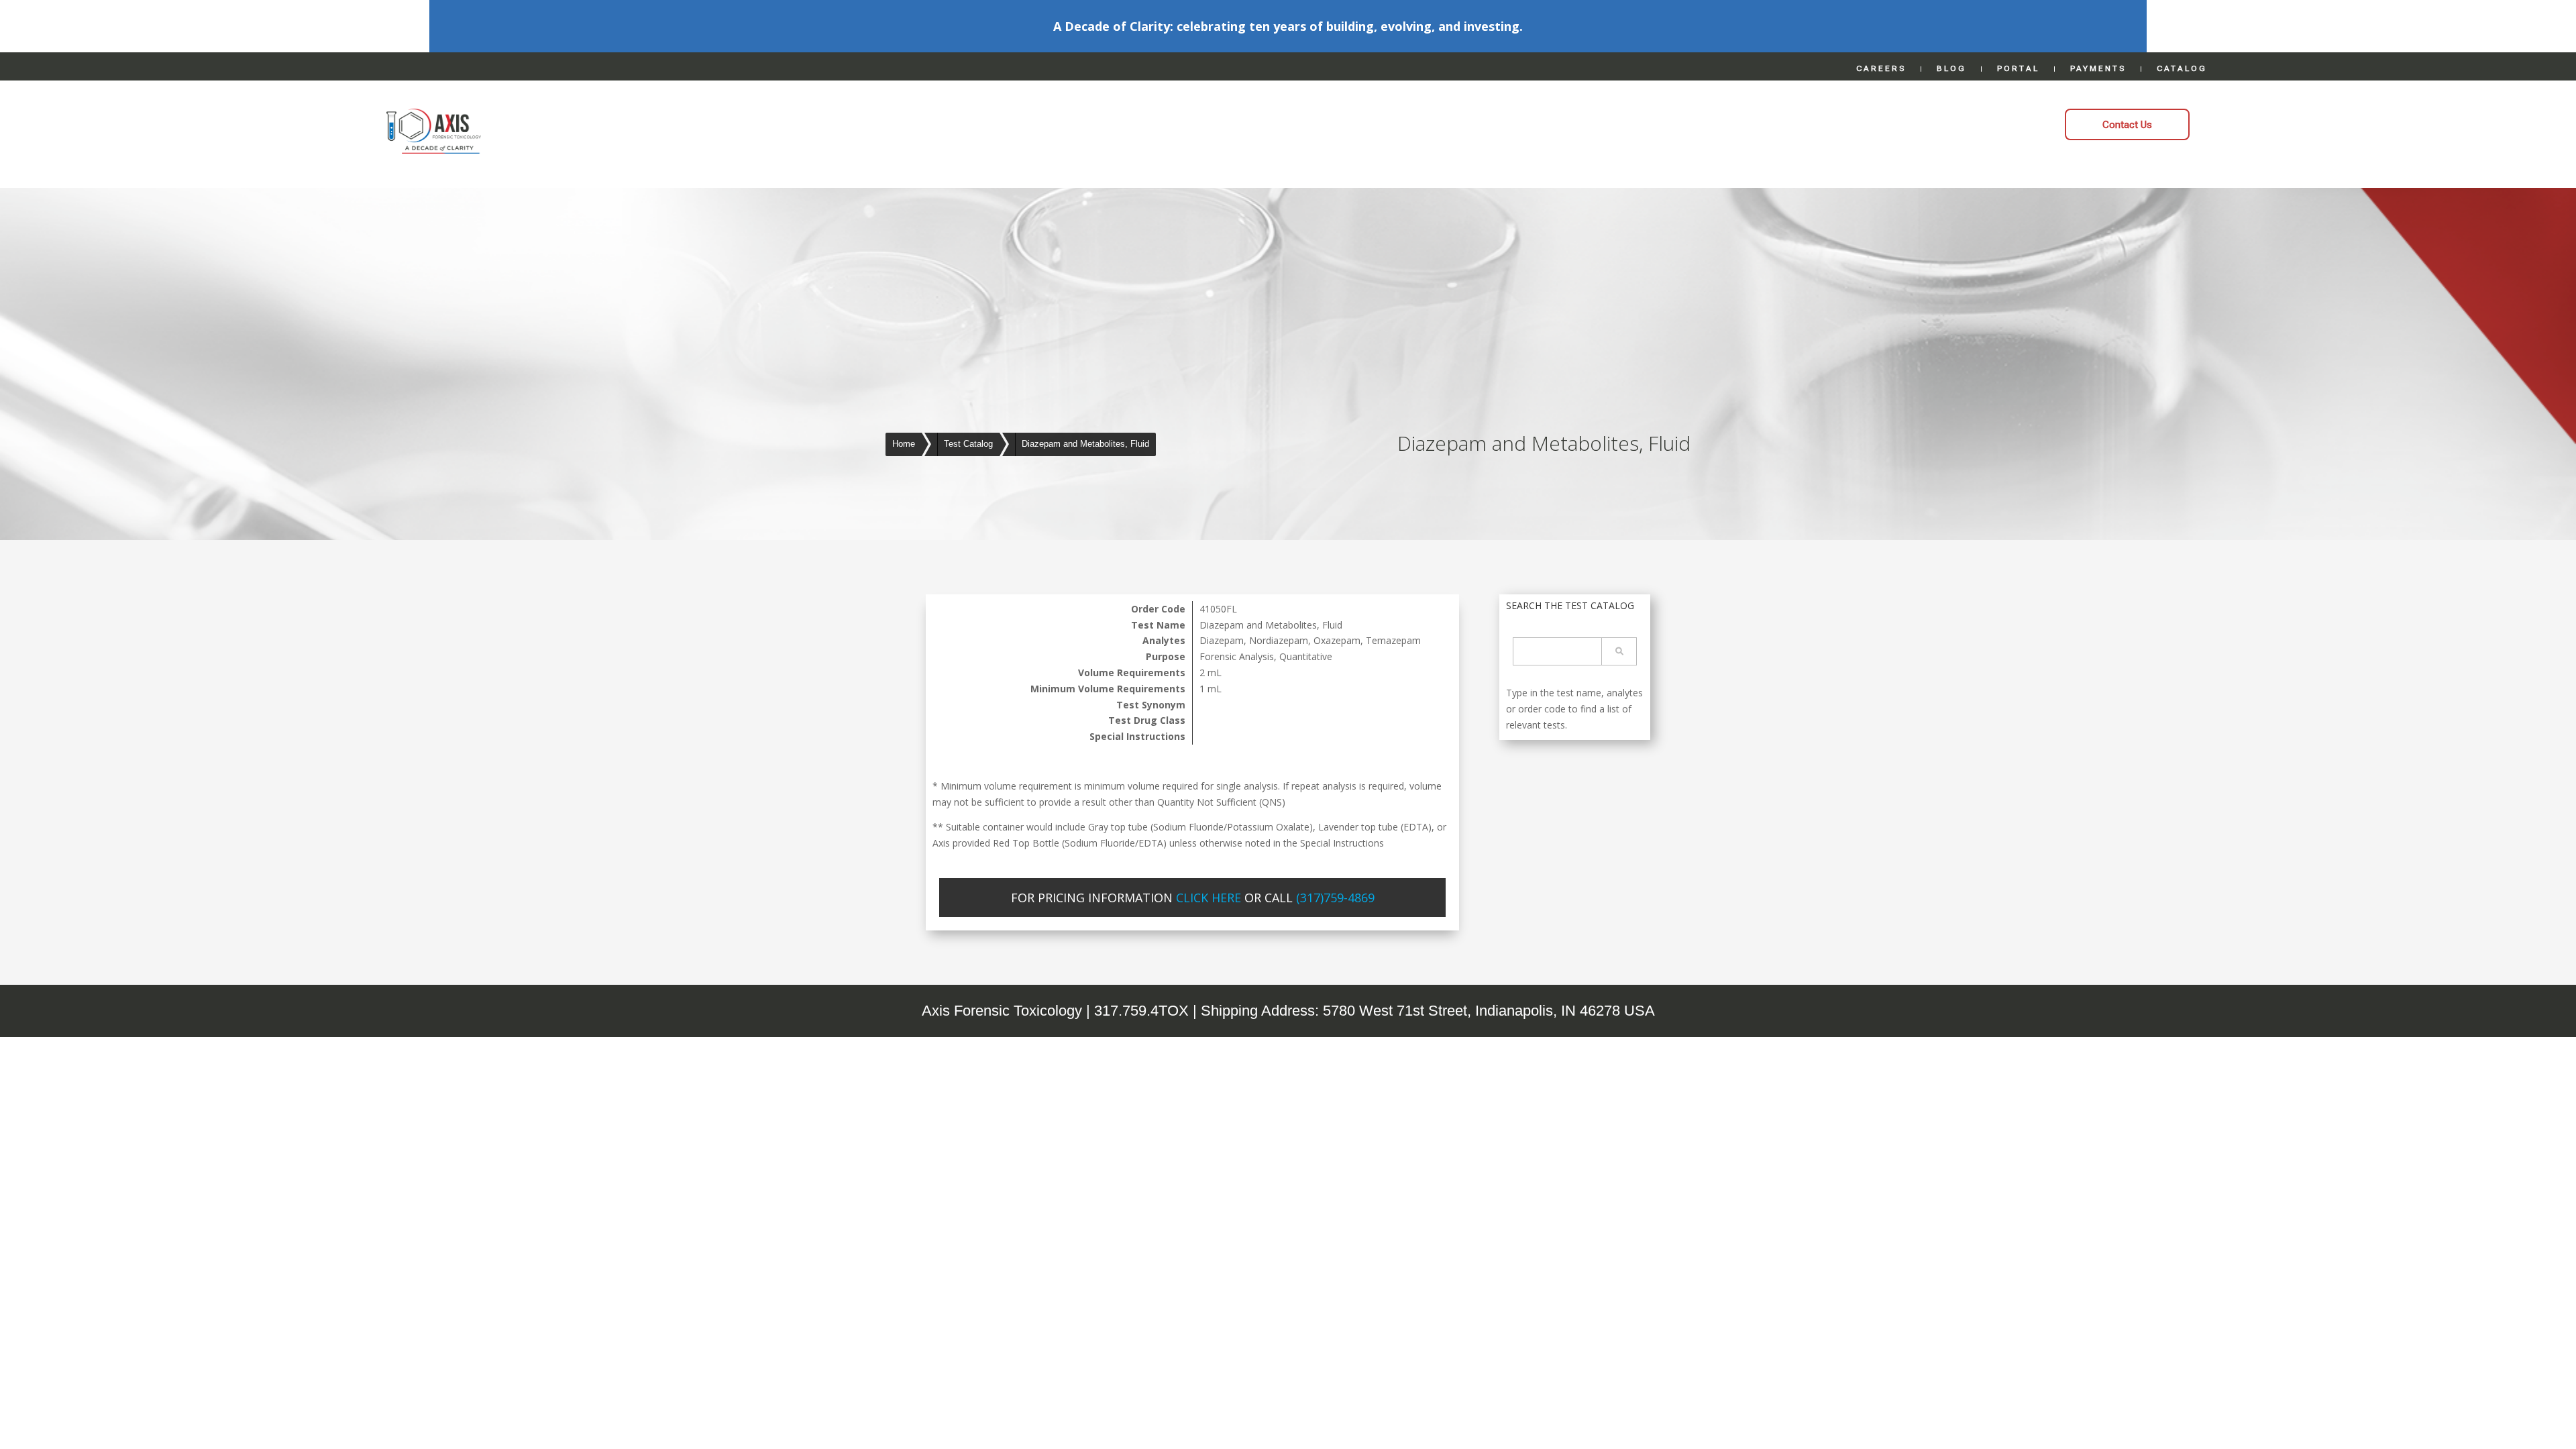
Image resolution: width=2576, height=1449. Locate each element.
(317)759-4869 (1335, 898)
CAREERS (1881, 68)
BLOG (1951, 68)
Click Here (1209, 898)
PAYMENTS (2098, 68)
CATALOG (2182, 68)
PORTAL (2018, 68)
